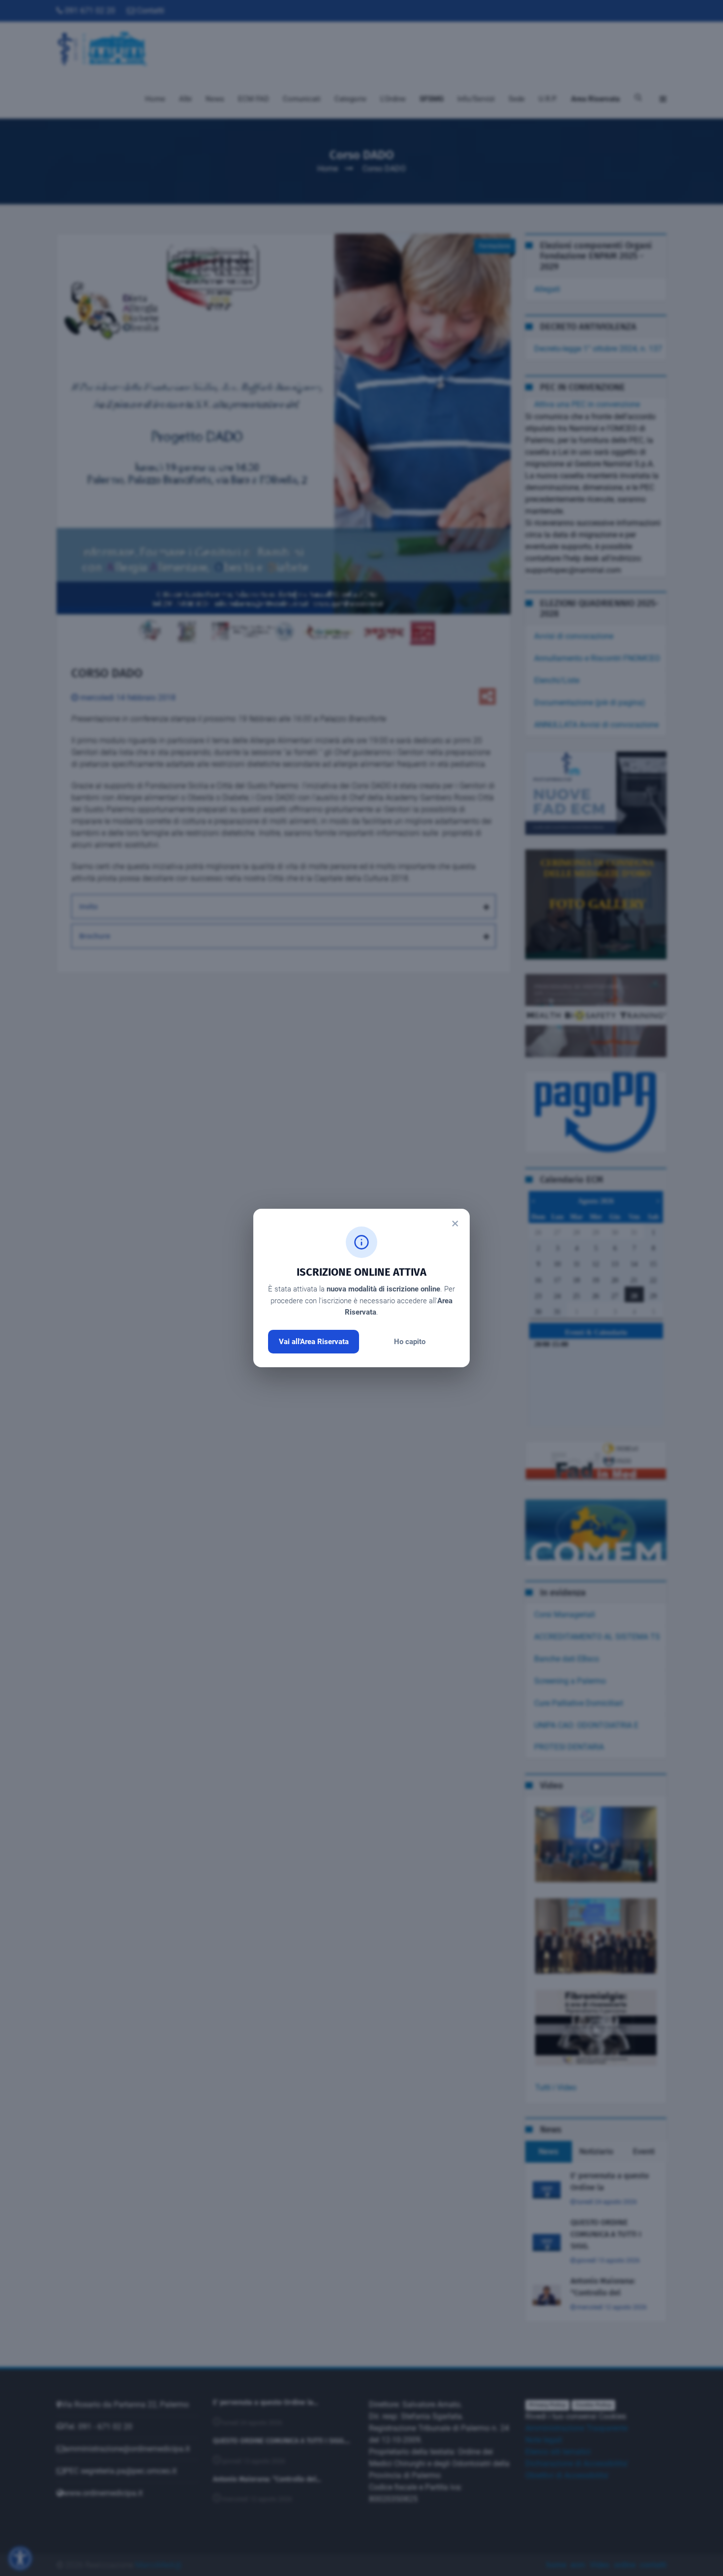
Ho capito (410, 1342)
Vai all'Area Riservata (314, 1342)
